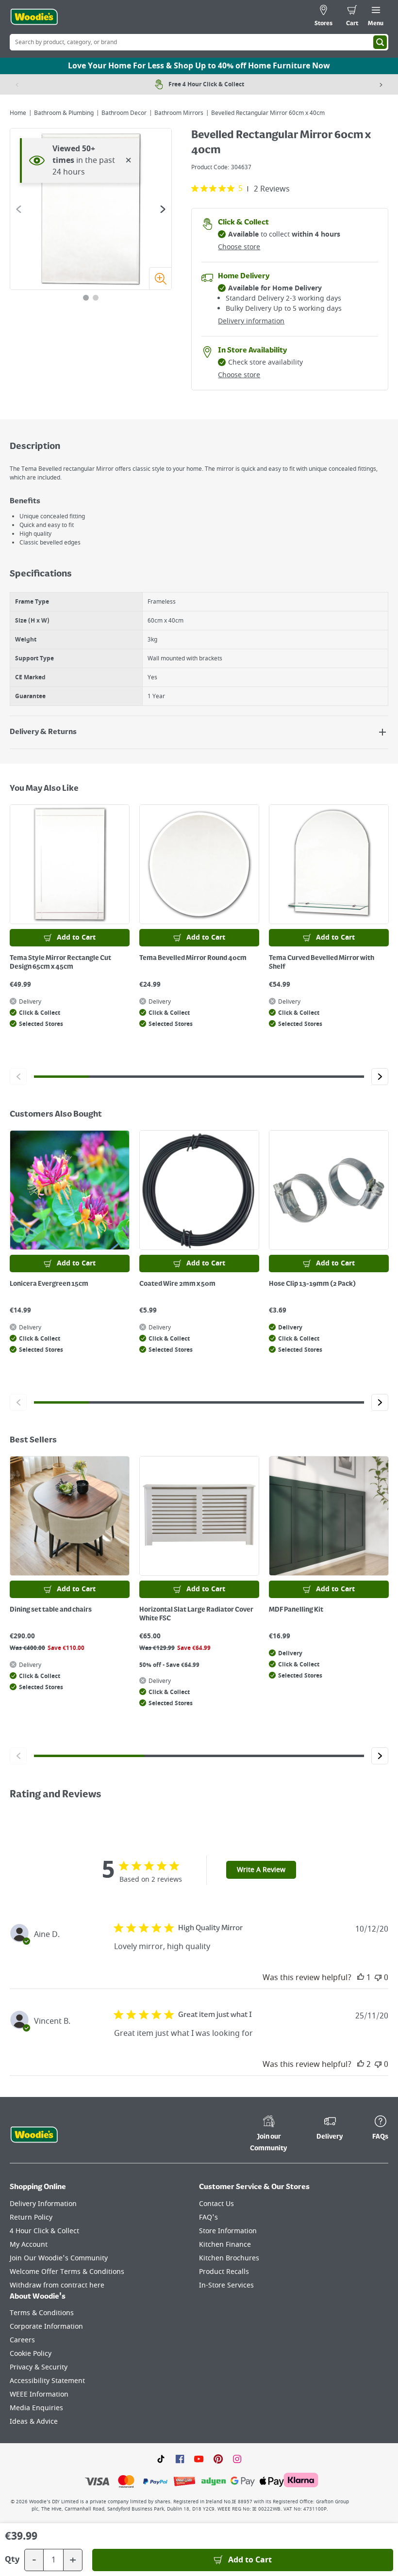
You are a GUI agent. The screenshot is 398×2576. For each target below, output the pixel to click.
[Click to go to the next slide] (380, 1077)
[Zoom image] (160, 278)
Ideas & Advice (34, 2422)
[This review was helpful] (361, 1978)
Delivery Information (43, 2204)
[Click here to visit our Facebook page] (180, 2459)
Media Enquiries (36, 2408)
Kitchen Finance (225, 2245)
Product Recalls (224, 2272)
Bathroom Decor (124, 113)
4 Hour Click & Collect (44, 2231)
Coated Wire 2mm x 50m (177, 1284)
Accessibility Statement (47, 2381)
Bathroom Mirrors (179, 113)
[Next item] (381, 84)
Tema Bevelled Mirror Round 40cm (193, 958)
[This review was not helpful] (378, 1978)
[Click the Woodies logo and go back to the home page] (34, 17)
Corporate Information (46, 2327)
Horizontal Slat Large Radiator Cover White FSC (196, 1614)
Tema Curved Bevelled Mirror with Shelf (322, 962)
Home (18, 113)
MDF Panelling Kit (296, 1610)
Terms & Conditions (42, 2313)
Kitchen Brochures (229, 2258)
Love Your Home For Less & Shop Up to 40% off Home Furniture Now (199, 66)
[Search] (380, 42)
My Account (29, 2245)
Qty (12, 2560)
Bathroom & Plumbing (64, 113)
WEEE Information (39, 2394)
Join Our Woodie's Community (59, 2258)
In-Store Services (226, 2285)
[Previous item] (17, 84)
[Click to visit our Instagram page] (237, 2459)
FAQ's (208, 2217)
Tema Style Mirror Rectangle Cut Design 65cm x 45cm (60, 962)
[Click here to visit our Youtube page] (199, 2459)
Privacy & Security (39, 2367)
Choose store (239, 247)
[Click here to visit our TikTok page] (161, 2459)
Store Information (228, 2231)
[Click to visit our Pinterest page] (218, 2459)
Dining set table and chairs (51, 1610)
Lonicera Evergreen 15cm (49, 1284)
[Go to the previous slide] (19, 209)
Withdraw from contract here (57, 2285)
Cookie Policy (31, 2354)
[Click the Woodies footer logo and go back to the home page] (34, 2135)
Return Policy (31, 2217)
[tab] (86, 298)
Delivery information (251, 321)
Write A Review (261, 1870)
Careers (22, 2340)
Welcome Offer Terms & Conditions (67, 2272)
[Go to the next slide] (163, 209)
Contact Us (216, 2204)
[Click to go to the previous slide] (18, 1077)
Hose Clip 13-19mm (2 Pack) (312, 1284)
